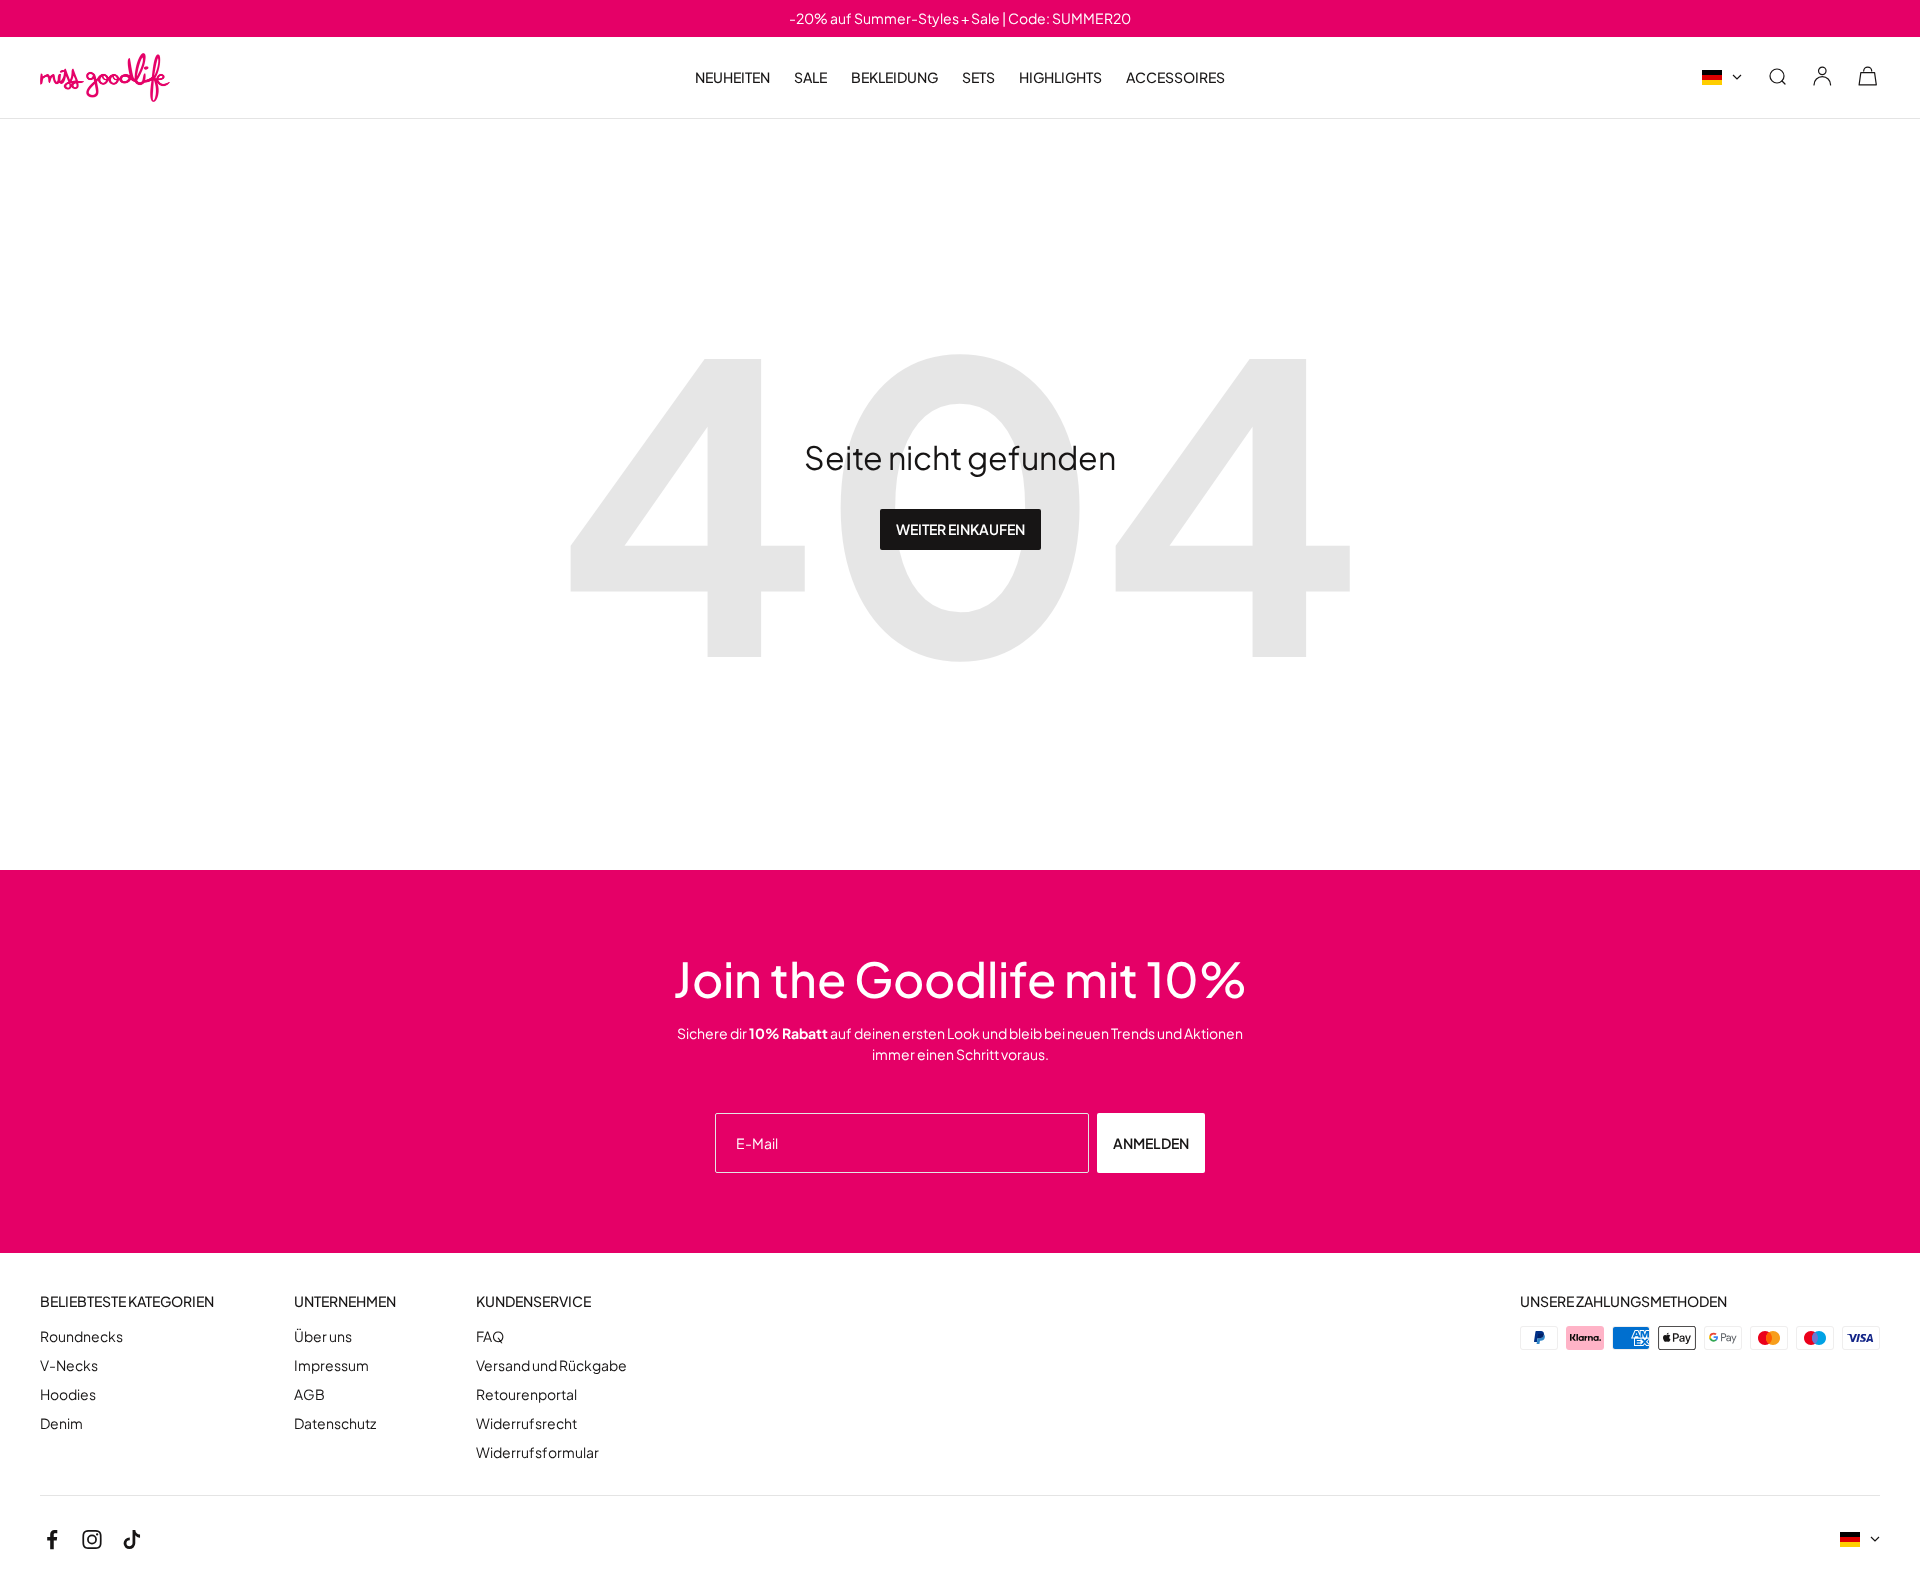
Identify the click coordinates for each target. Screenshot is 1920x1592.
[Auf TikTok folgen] (132, 1540)
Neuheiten (732, 77)
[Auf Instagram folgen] (92, 1540)
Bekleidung (894, 77)
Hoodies (68, 1394)
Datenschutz (335, 1423)
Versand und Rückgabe (551, 1365)
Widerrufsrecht (526, 1423)
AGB (309, 1394)
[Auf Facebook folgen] (52, 1540)
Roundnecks (81, 1336)
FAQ (490, 1336)
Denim (61, 1423)
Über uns (323, 1336)
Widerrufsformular (537, 1452)
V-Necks (69, 1365)
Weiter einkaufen (960, 529)
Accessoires (1175, 77)
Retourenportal (526, 1394)
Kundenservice (533, 1301)
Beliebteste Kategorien (127, 1301)
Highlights (1060, 77)
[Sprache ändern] (1722, 77)
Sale (810, 77)
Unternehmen (345, 1301)
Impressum (331, 1365)
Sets (978, 77)
